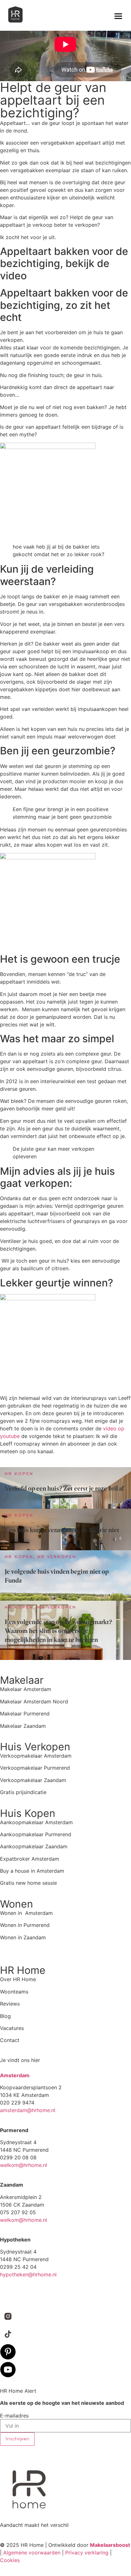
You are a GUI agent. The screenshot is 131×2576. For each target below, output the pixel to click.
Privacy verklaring (87, 2553)
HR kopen (19, 1474)
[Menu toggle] (118, 16)
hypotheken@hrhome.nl (28, 2274)
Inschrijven (17, 2439)
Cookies (10, 2560)
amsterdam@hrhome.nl (28, 2110)
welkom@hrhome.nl (24, 2165)
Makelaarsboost (110, 2545)
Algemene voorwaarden (32, 2553)
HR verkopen (57, 1557)
